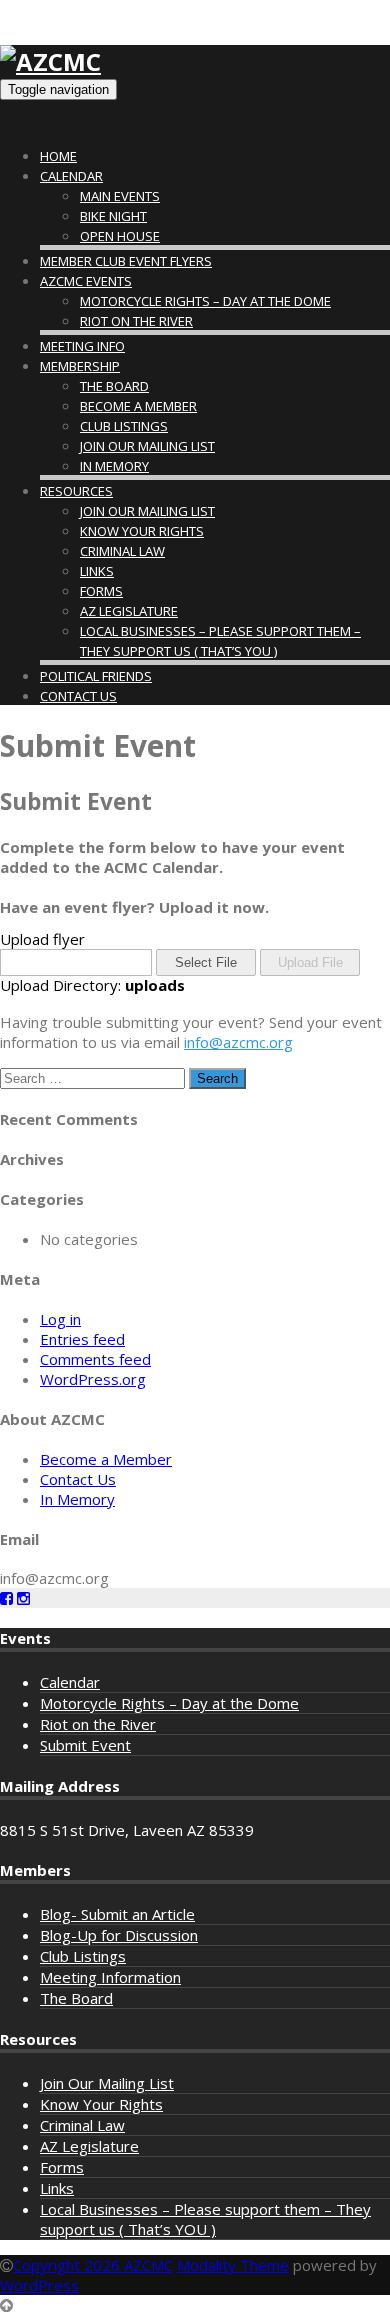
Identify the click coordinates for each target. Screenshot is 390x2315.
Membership (80, 366)
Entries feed (82, 1339)
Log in (60, 1319)
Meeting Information (110, 1977)
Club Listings (124, 426)
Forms (101, 591)
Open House (120, 236)
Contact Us (78, 696)
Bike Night (113, 216)
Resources (76, 491)
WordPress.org (93, 1379)
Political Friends (96, 676)
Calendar (71, 176)
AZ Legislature (129, 611)
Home (58, 156)
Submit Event (85, 1745)
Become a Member (138, 406)
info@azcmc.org (238, 1042)
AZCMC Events (86, 281)
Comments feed (95, 1359)
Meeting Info (82, 346)
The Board (114, 386)
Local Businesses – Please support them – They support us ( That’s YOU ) (205, 2219)
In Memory (114, 466)
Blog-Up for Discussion (119, 1935)
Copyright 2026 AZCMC (93, 2265)
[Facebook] (6, 1598)
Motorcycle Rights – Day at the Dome (205, 301)
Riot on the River (136, 321)
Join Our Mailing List (147, 446)
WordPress (39, 2285)
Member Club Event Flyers (126, 261)
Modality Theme (233, 2265)
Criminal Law (122, 551)
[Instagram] (23, 1598)
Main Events (120, 196)
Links (97, 571)
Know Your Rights (142, 531)
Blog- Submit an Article (117, 1914)
